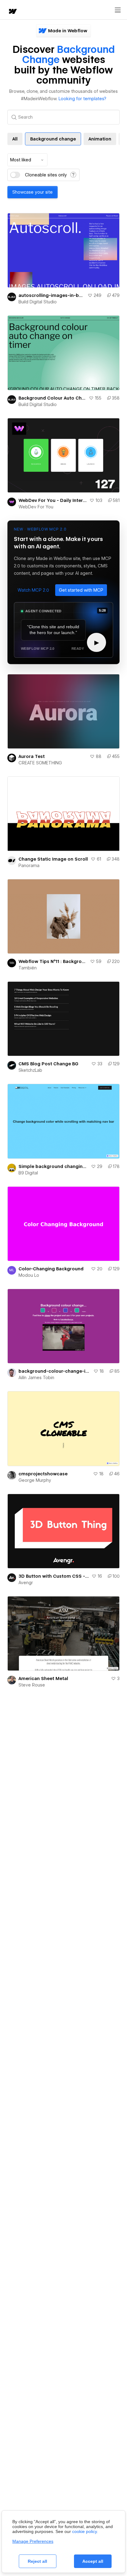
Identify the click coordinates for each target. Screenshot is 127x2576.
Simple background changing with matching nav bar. (53, 1166)
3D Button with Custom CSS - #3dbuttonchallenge (54, 1576)
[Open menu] (118, 10)
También (28, 968)
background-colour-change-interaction (55, 1371)
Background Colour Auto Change (52, 398)
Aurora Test (32, 756)
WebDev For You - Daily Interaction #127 (53, 500)
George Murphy (35, 1480)
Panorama (29, 866)
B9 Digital (28, 1173)
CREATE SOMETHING (40, 763)
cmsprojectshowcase (43, 1474)
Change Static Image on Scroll (53, 859)
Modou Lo (29, 1275)
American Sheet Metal (43, 1679)
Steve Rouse (32, 1685)
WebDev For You (36, 507)
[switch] (15, 175)
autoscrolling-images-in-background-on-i (52, 295)
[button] (33, 590)
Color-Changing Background (51, 1269)
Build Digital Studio (38, 302)
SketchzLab (30, 1070)
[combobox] (27, 160)
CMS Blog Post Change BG (48, 1064)
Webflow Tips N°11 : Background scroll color (53, 961)
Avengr (26, 1583)
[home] (12, 12)
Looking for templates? (82, 99)
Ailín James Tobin (36, 1378)
